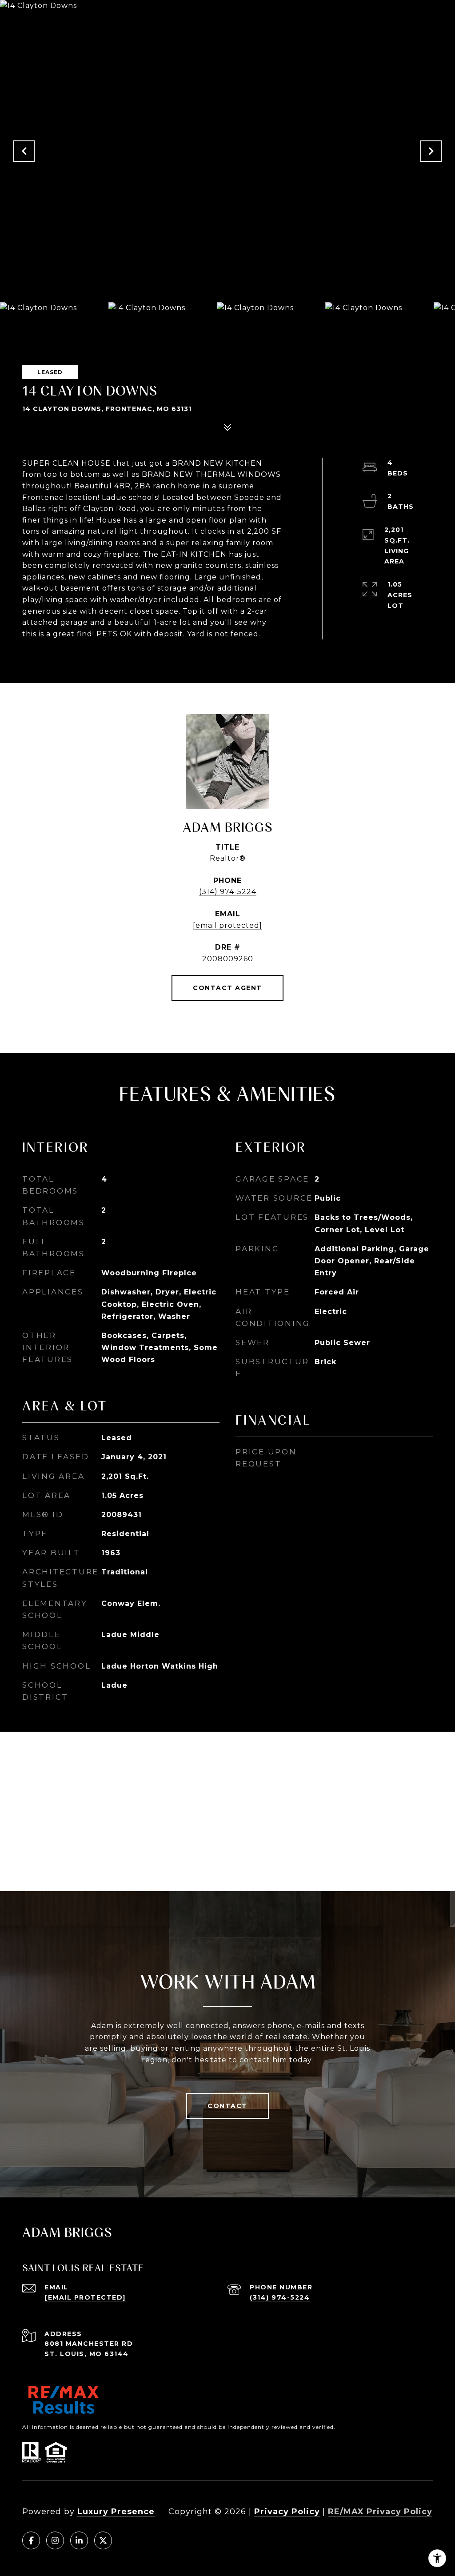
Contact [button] (227, 2106)
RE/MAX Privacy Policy (380, 2512)
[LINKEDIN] (79, 2540)
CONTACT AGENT (227, 988)
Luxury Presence (116, 2512)
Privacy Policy (287, 2512)
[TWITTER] (103, 2540)
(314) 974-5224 (228, 892)
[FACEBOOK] (31, 2540)
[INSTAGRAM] (55, 2540)
